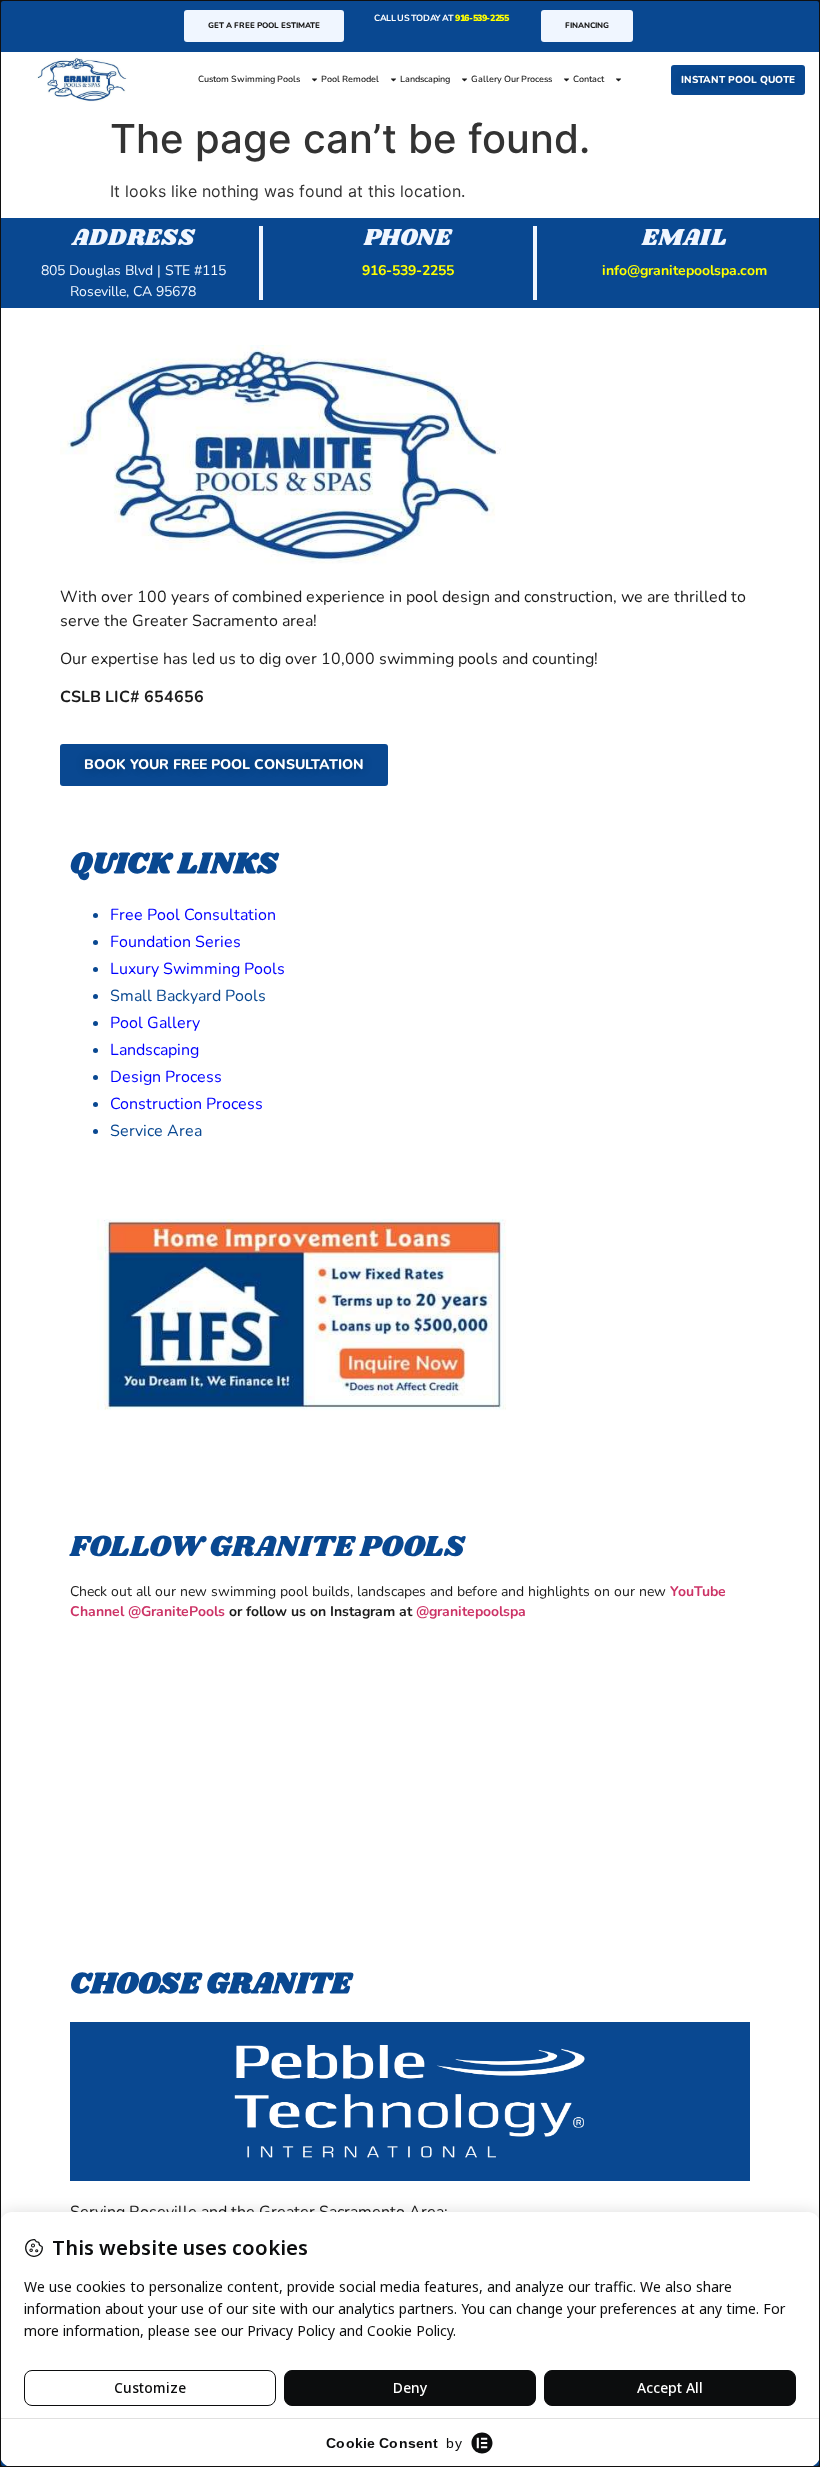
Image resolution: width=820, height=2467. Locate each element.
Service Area (156, 1131)
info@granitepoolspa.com (684, 270)
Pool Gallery (155, 1023)
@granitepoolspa (471, 1611)
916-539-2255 (481, 18)
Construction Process (186, 1104)
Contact (588, 79)
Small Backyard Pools (188, 996)
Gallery (486, 79)
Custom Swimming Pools (249, 79)
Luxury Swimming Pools (197, 969)
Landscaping (425, 79)
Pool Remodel (350, 79)
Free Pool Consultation (193, 915)
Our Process (528, 79)
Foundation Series (175, 942)
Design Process (166, 1077)
